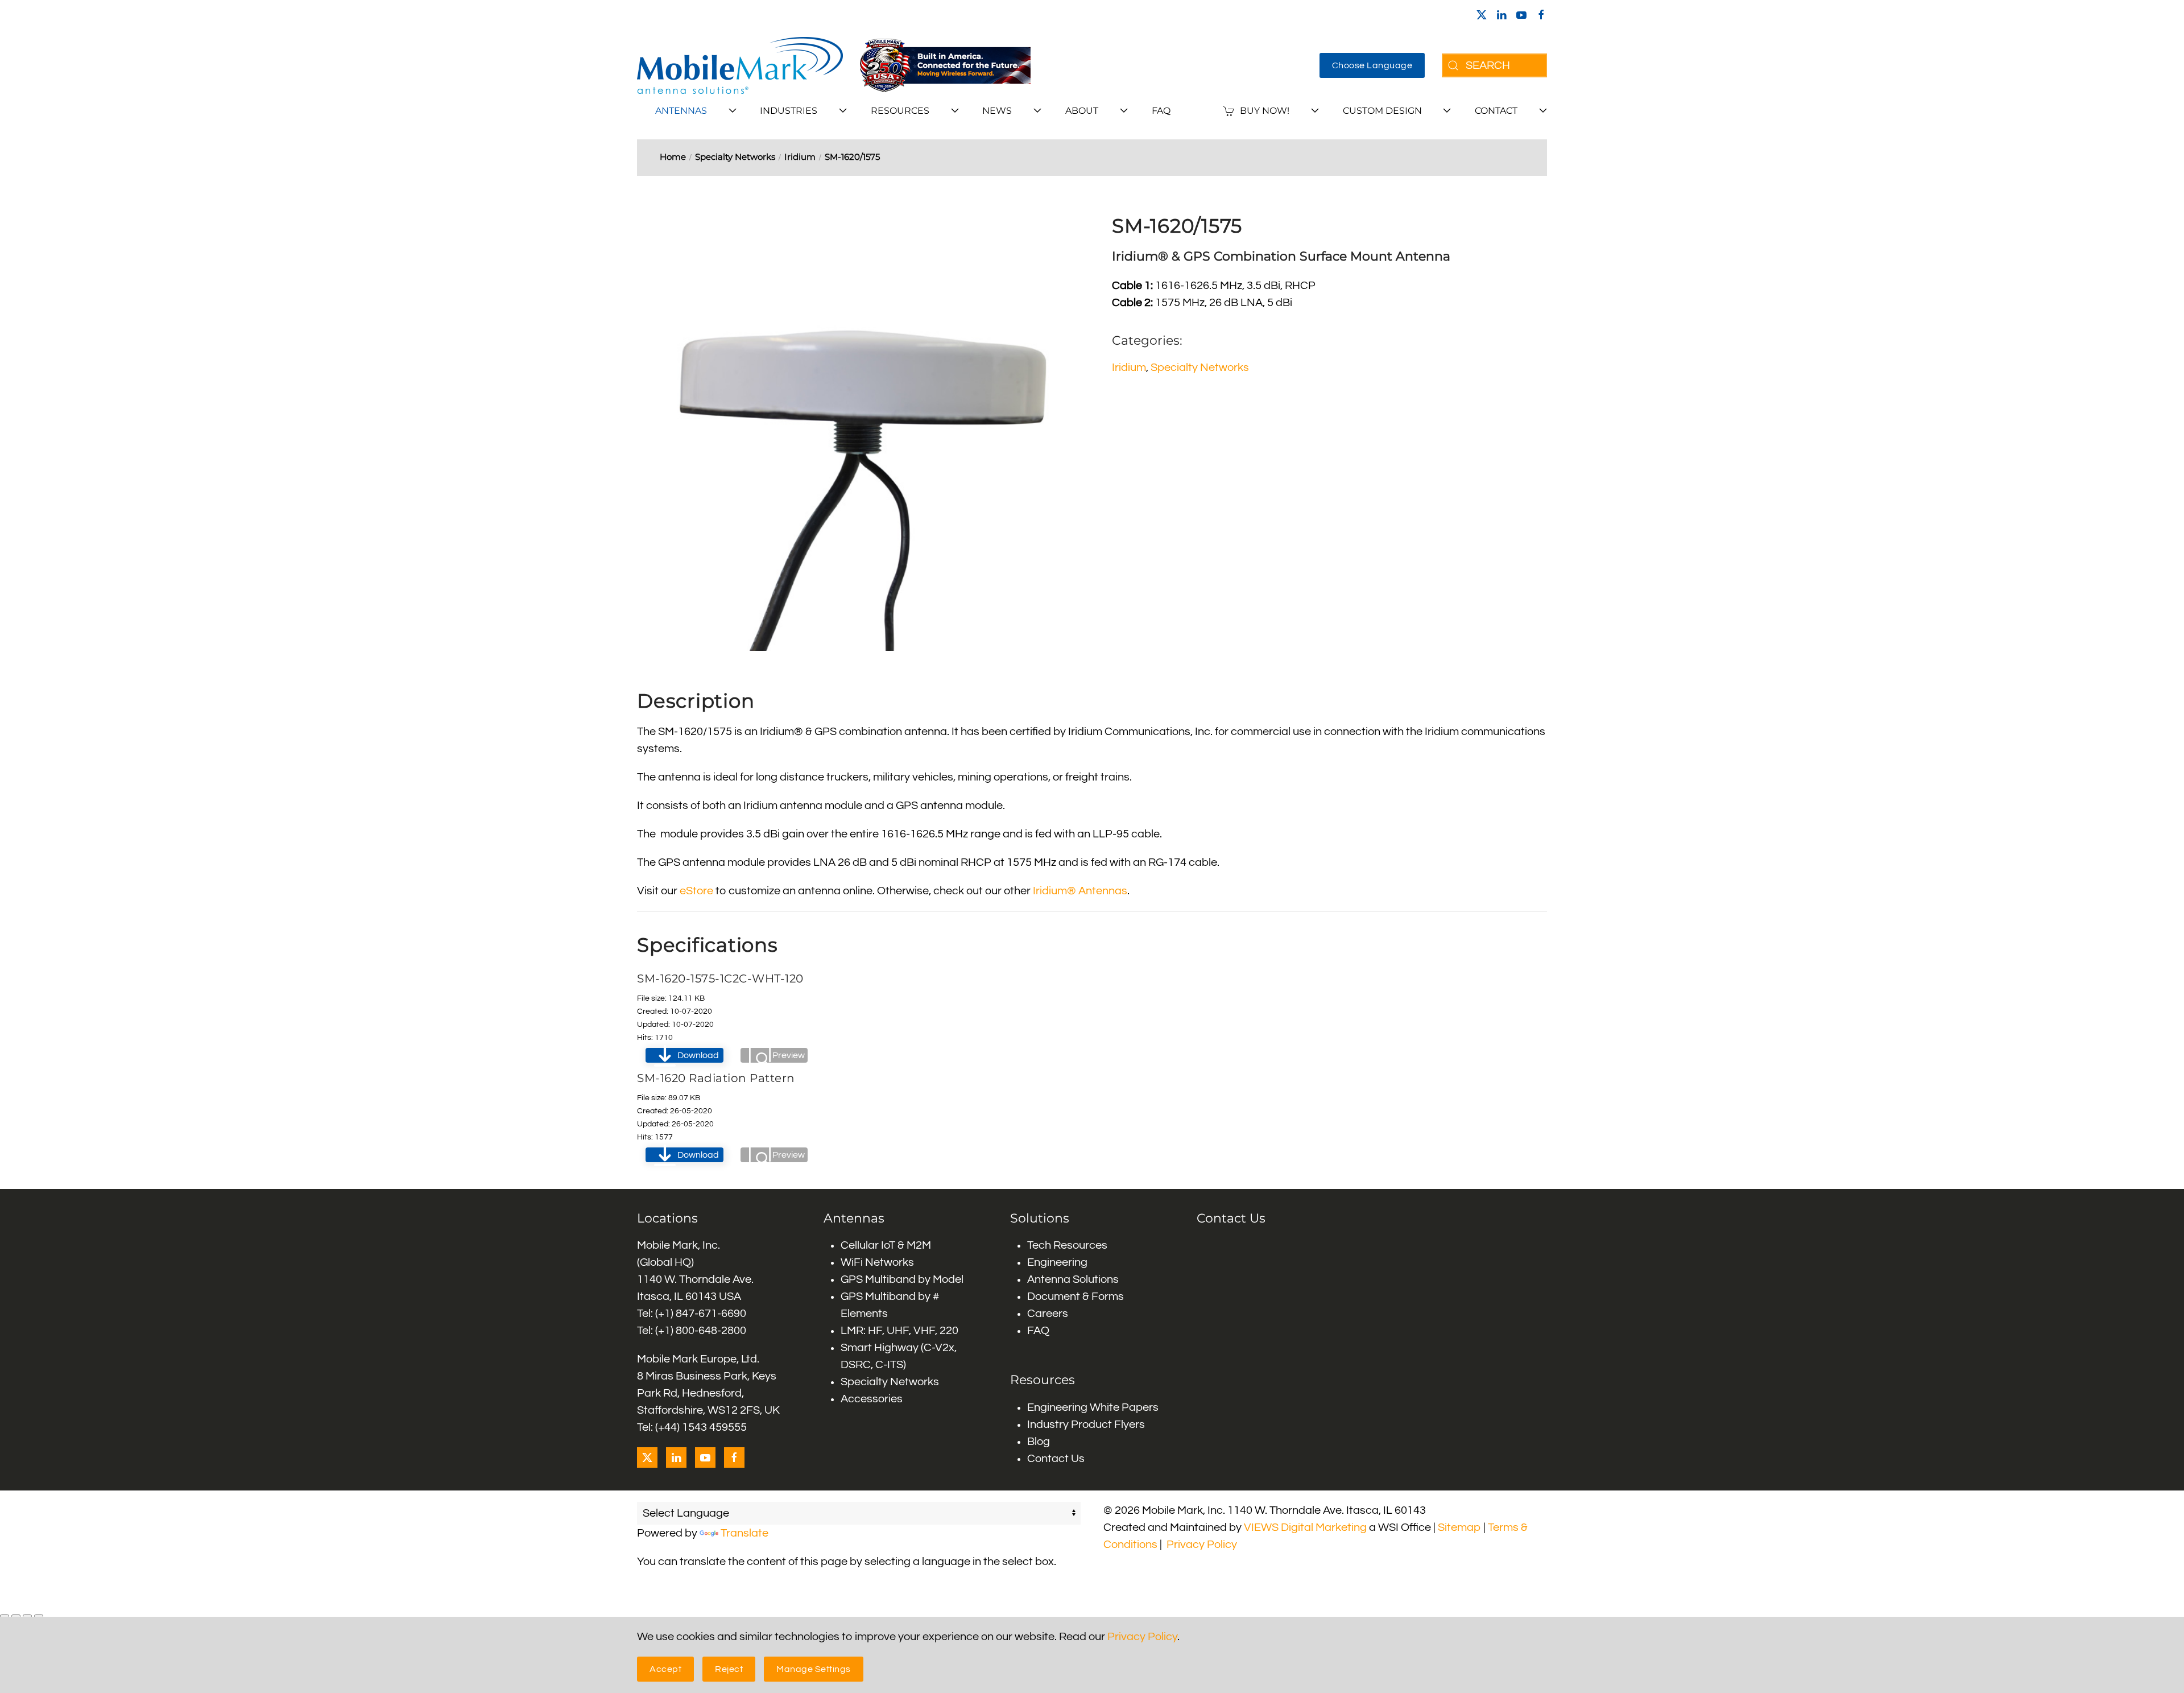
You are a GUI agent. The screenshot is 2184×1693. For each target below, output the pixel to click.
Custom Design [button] (1382, 111)
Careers (1048, 1314)
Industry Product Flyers (1086, 1424)
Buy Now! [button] (1265, 111)
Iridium (1129, 367)
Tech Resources (1067, 1245)
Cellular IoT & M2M (886, 1245)
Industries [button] (789, 111)
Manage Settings (814, 1669)
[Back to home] (740, 65)
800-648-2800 (711, 1331)
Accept (665, 1669)
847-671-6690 (711, 1314)
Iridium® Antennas (1080, 891)
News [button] (997, 111)
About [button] (1082, 111)
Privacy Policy (1202, 1545)
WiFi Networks (877, 1262)
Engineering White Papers (1093, 1407)
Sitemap (1459, 1527)
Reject (729, 1669)
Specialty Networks (1200, 367)
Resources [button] (900, 111)
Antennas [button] (681, 111)
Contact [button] (1496, 111)
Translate (744, 1533)
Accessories (872, 1399)
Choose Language (1372, 65)
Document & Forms (1076, 1296)
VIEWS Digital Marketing (1305, 1527)
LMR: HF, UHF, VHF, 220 (899, 1331)
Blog (1039, 1442)
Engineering (1057, 1262)
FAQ (1161, 111)
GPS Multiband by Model (902, 1279)
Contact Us (1056, 1459)
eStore (696, 891)
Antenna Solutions (1073, 1279)
